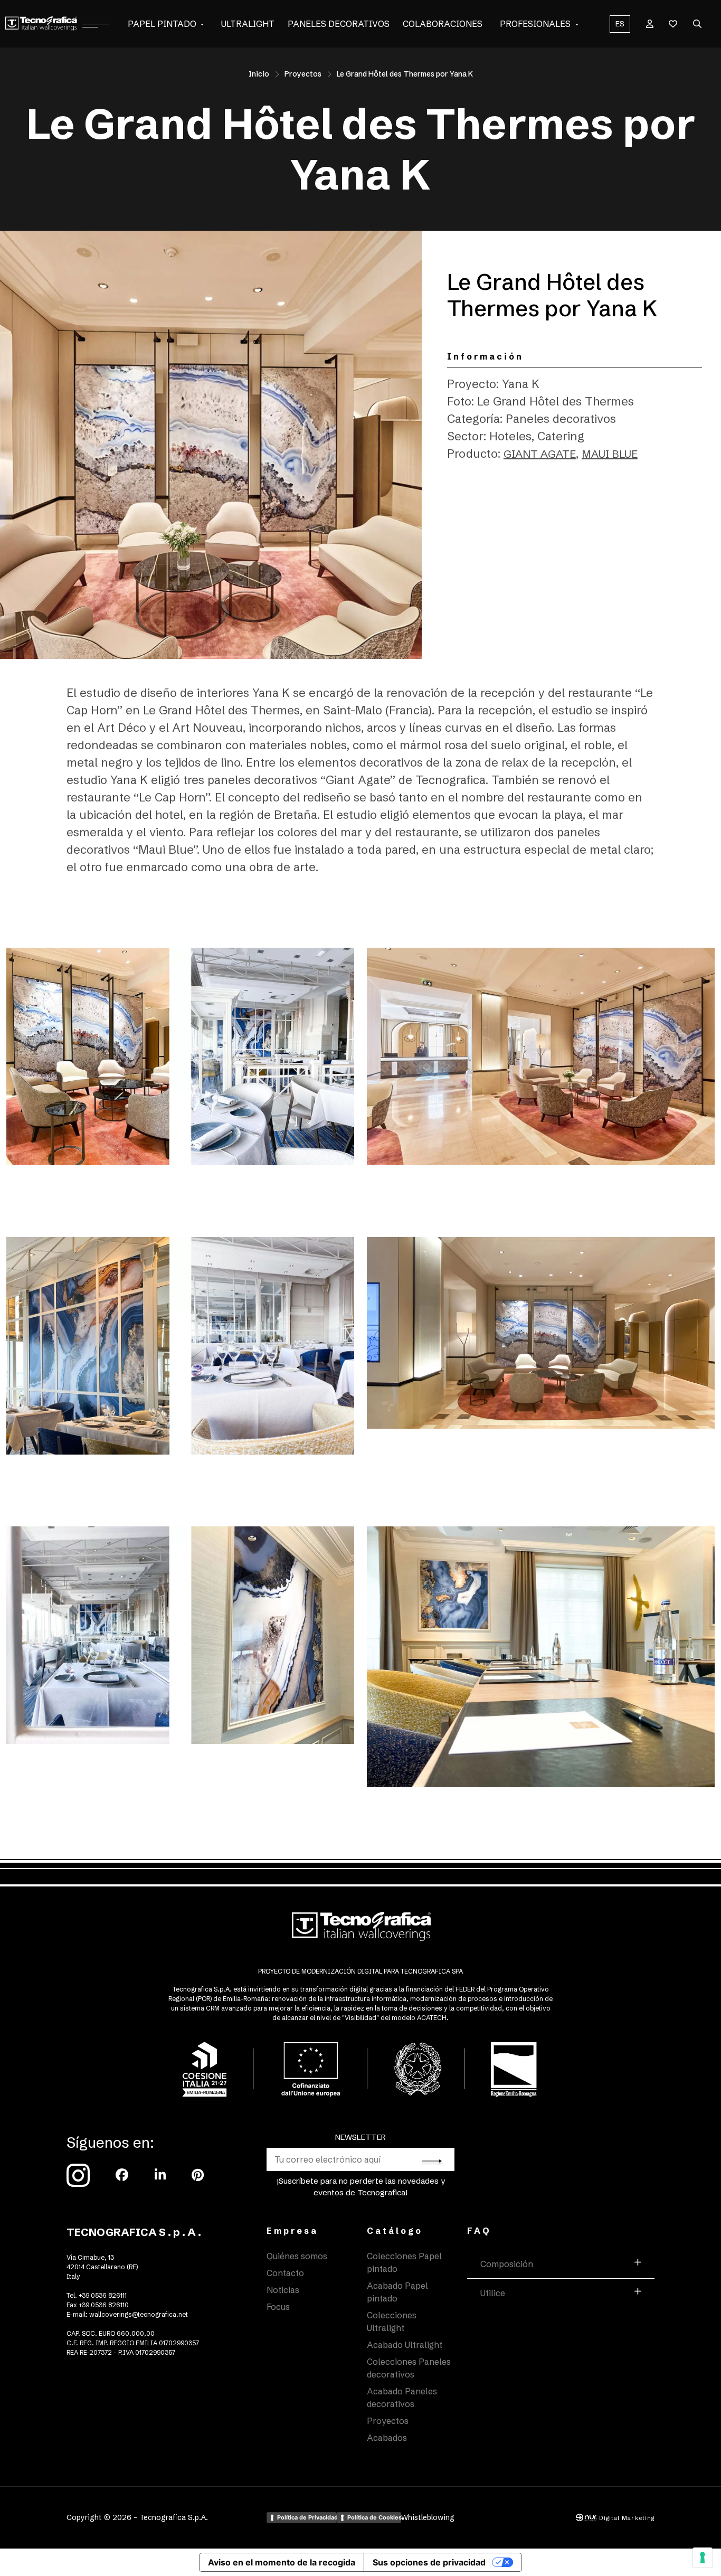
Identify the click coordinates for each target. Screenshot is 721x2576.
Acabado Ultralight (405, 2345)
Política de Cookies (374, 2517)
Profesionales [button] (535, 24)
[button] (202, 24)
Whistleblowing (428, 2517)
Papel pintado (162, 24)
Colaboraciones (443, 24)
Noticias (283, 2290)
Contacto (285, 2273)
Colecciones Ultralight (392, 2322)
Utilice (493, 2293)
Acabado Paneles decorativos (402, 2398)
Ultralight (248, 24)
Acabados (387, 2438)
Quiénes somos (297, 2256)
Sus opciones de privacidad (429, 2562)
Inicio (259, 74)
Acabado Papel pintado (397, 2292)
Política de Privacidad (307, 2517)
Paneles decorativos (339, 24)
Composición (507, 2264)
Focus (278, 2307)
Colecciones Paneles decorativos (409, 2368)
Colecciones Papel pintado (404, 2262)
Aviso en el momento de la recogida (282, 2562)
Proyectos (303, 74)
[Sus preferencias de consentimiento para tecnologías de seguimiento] (703, 2558)
